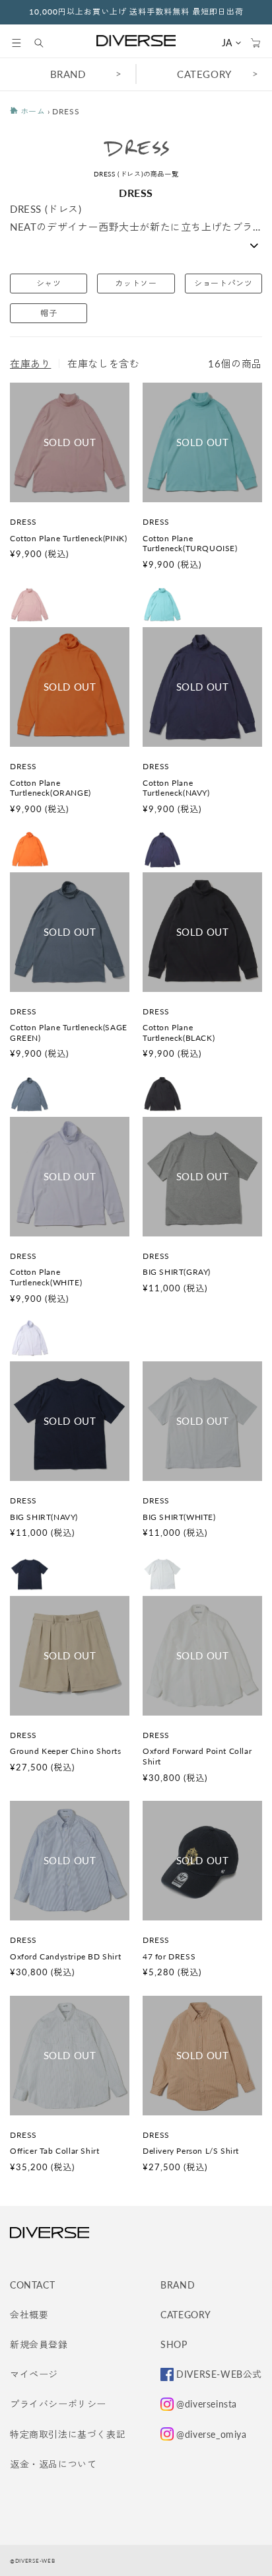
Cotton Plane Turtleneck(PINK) (68, 538)
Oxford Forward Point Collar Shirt (197, 1756)
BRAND (68, 74)
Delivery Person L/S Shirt (191, 2151)
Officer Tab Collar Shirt (54, 2151)
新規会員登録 (39, 2344)
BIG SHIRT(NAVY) (44, 1517)
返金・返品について (53, 2464)
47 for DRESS (169, 1956)
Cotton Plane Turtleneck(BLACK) (179, 1033)
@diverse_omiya (211, 2434)
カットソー (136, 283)
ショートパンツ (223, 283)
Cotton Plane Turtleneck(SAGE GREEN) (69, 1033)
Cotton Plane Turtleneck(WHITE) (46, 1277)
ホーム (31, 111)
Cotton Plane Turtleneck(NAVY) (176, 788)
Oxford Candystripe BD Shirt (65, 1956)
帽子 (49, 313)
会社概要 (29, 2315)
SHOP (174, 2344)
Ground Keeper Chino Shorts (66, 1751)
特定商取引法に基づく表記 (68, 2434)
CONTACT (32, 2285)
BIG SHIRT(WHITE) (179, 1517)
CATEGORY (204, 74)
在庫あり (30, 363)
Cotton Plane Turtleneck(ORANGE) (51, 788)
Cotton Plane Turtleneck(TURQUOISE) (190, 544)
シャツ (49, 283)
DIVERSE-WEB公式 (219, 2374)
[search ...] (46, 43)
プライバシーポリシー (58, 2404)
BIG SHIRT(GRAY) (177, 1272)
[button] (17, 43)
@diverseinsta (207, 2404)
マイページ (34, 2374)
